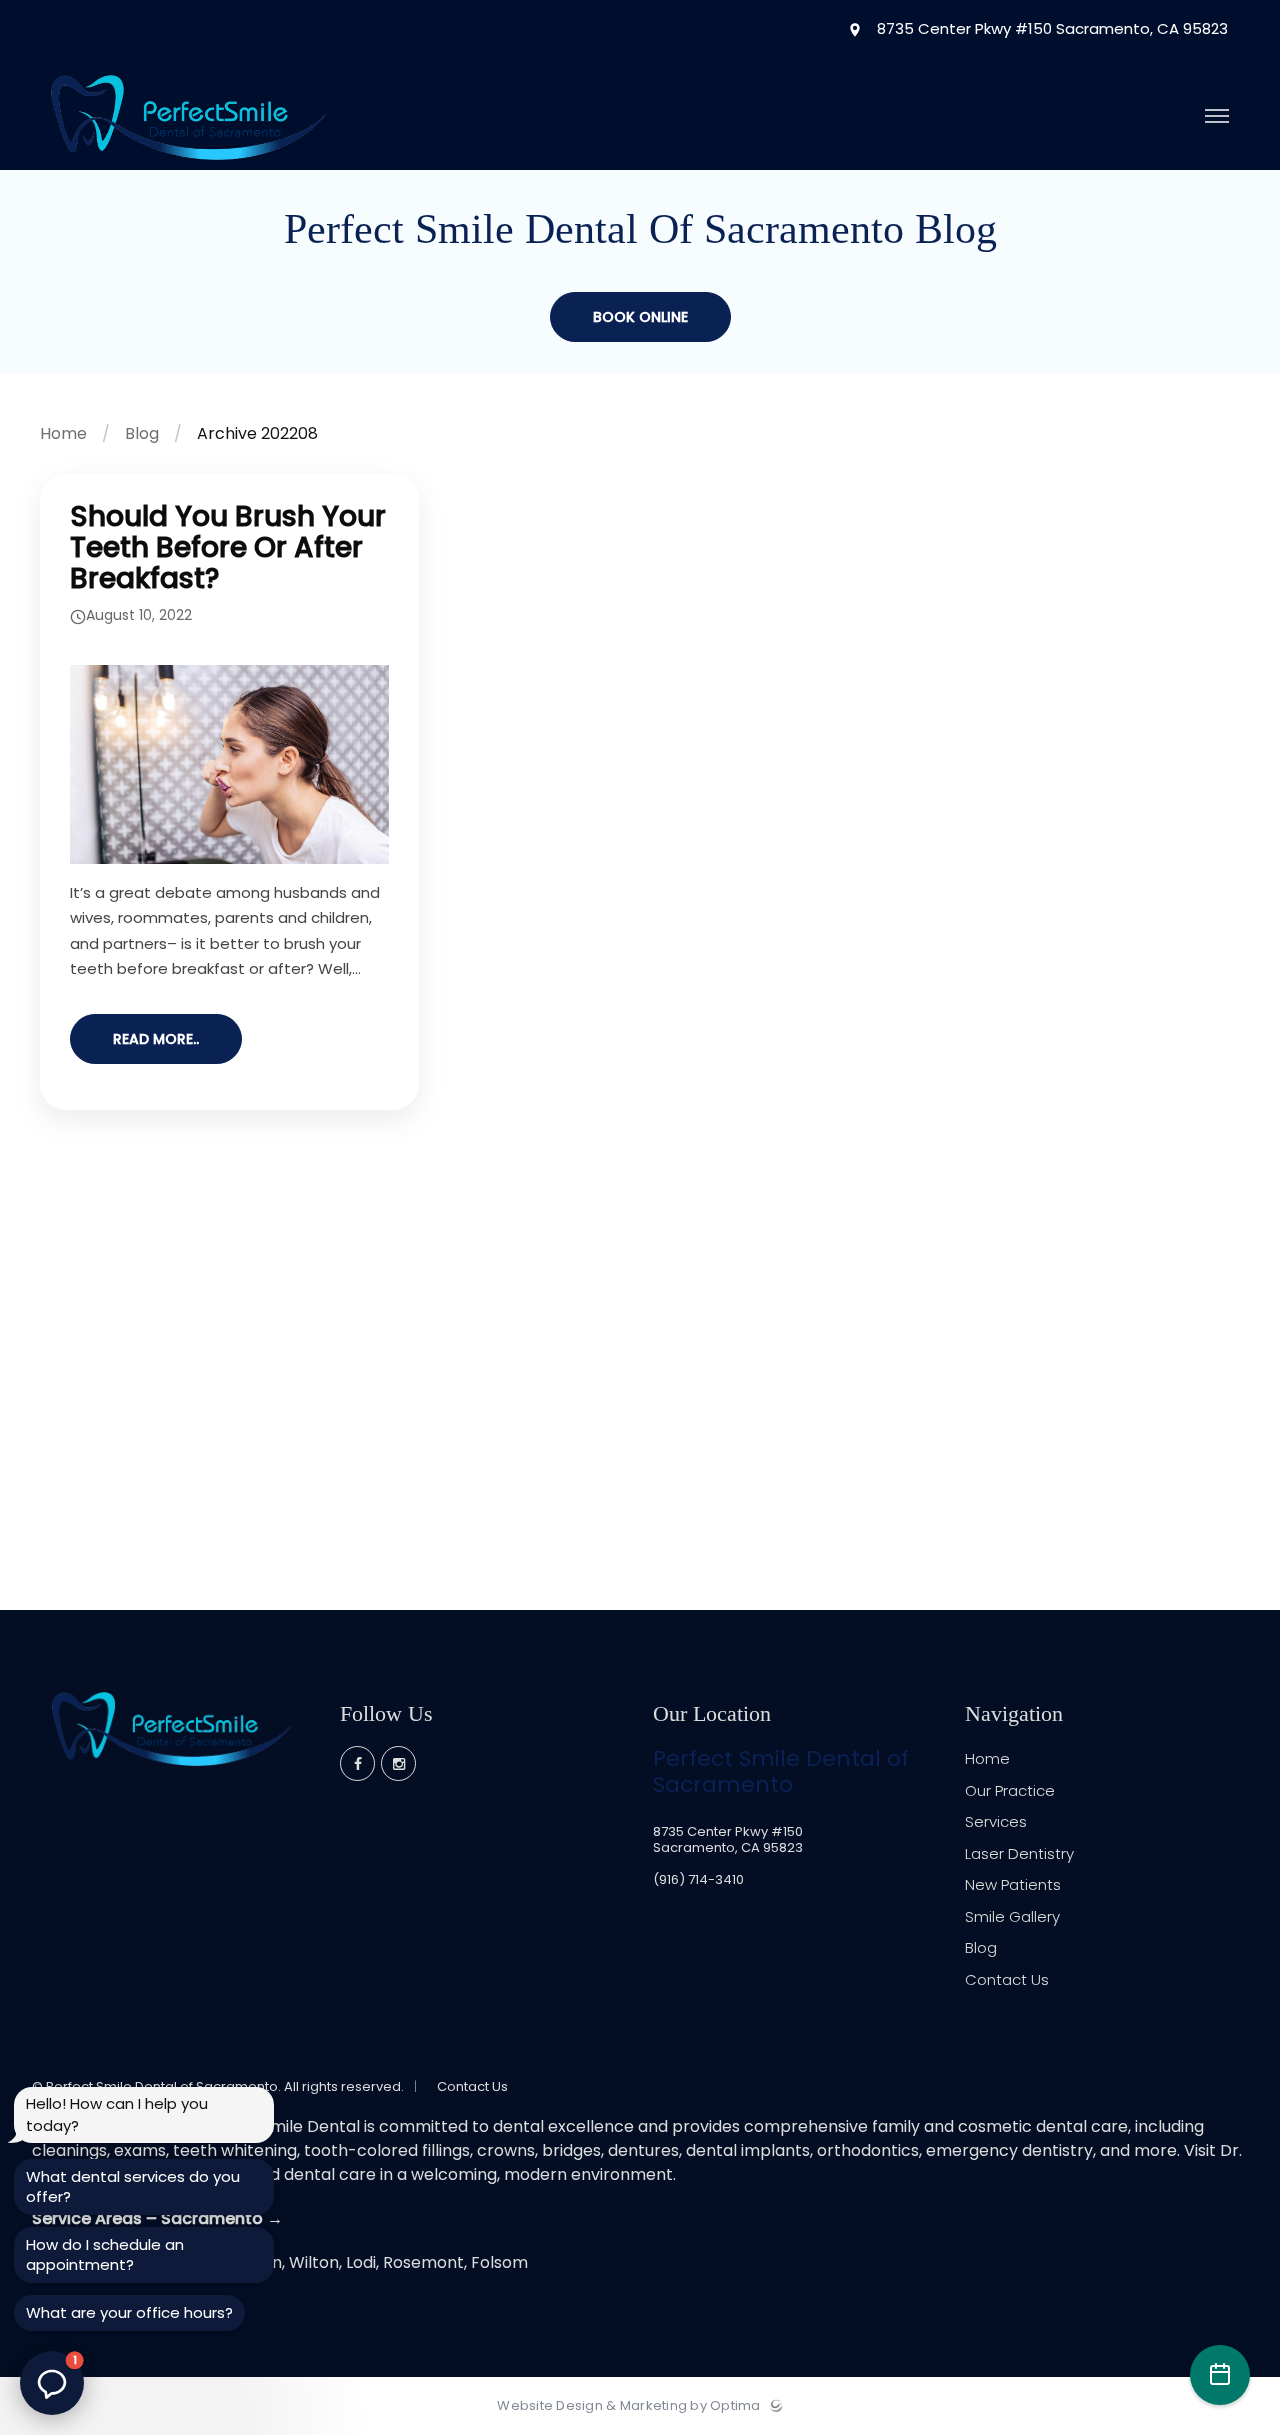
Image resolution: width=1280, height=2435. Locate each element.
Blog (142, 433)
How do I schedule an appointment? (105, 2254)
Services (996, 1821)
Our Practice (1010, 1790)
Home (63, 433)
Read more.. (156, 1039)
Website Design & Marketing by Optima (628, 2406)
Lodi (361, 2262)
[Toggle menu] (1217, 117)
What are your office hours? (129, 2312)
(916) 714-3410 (698, 1879)
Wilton (314, 2262)
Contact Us (1007, 1979)
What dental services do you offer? (133, 2186)
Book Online (640, 317)
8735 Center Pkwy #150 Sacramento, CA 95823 (1050, 29)
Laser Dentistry (1019, 1853)
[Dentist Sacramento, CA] (189, 165)
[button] (52, 2383)
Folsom (499, 2262)
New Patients (1013, 1884)
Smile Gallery (1012, 1916)
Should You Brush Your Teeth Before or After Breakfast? (228, 547)
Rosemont (423, 2262)
